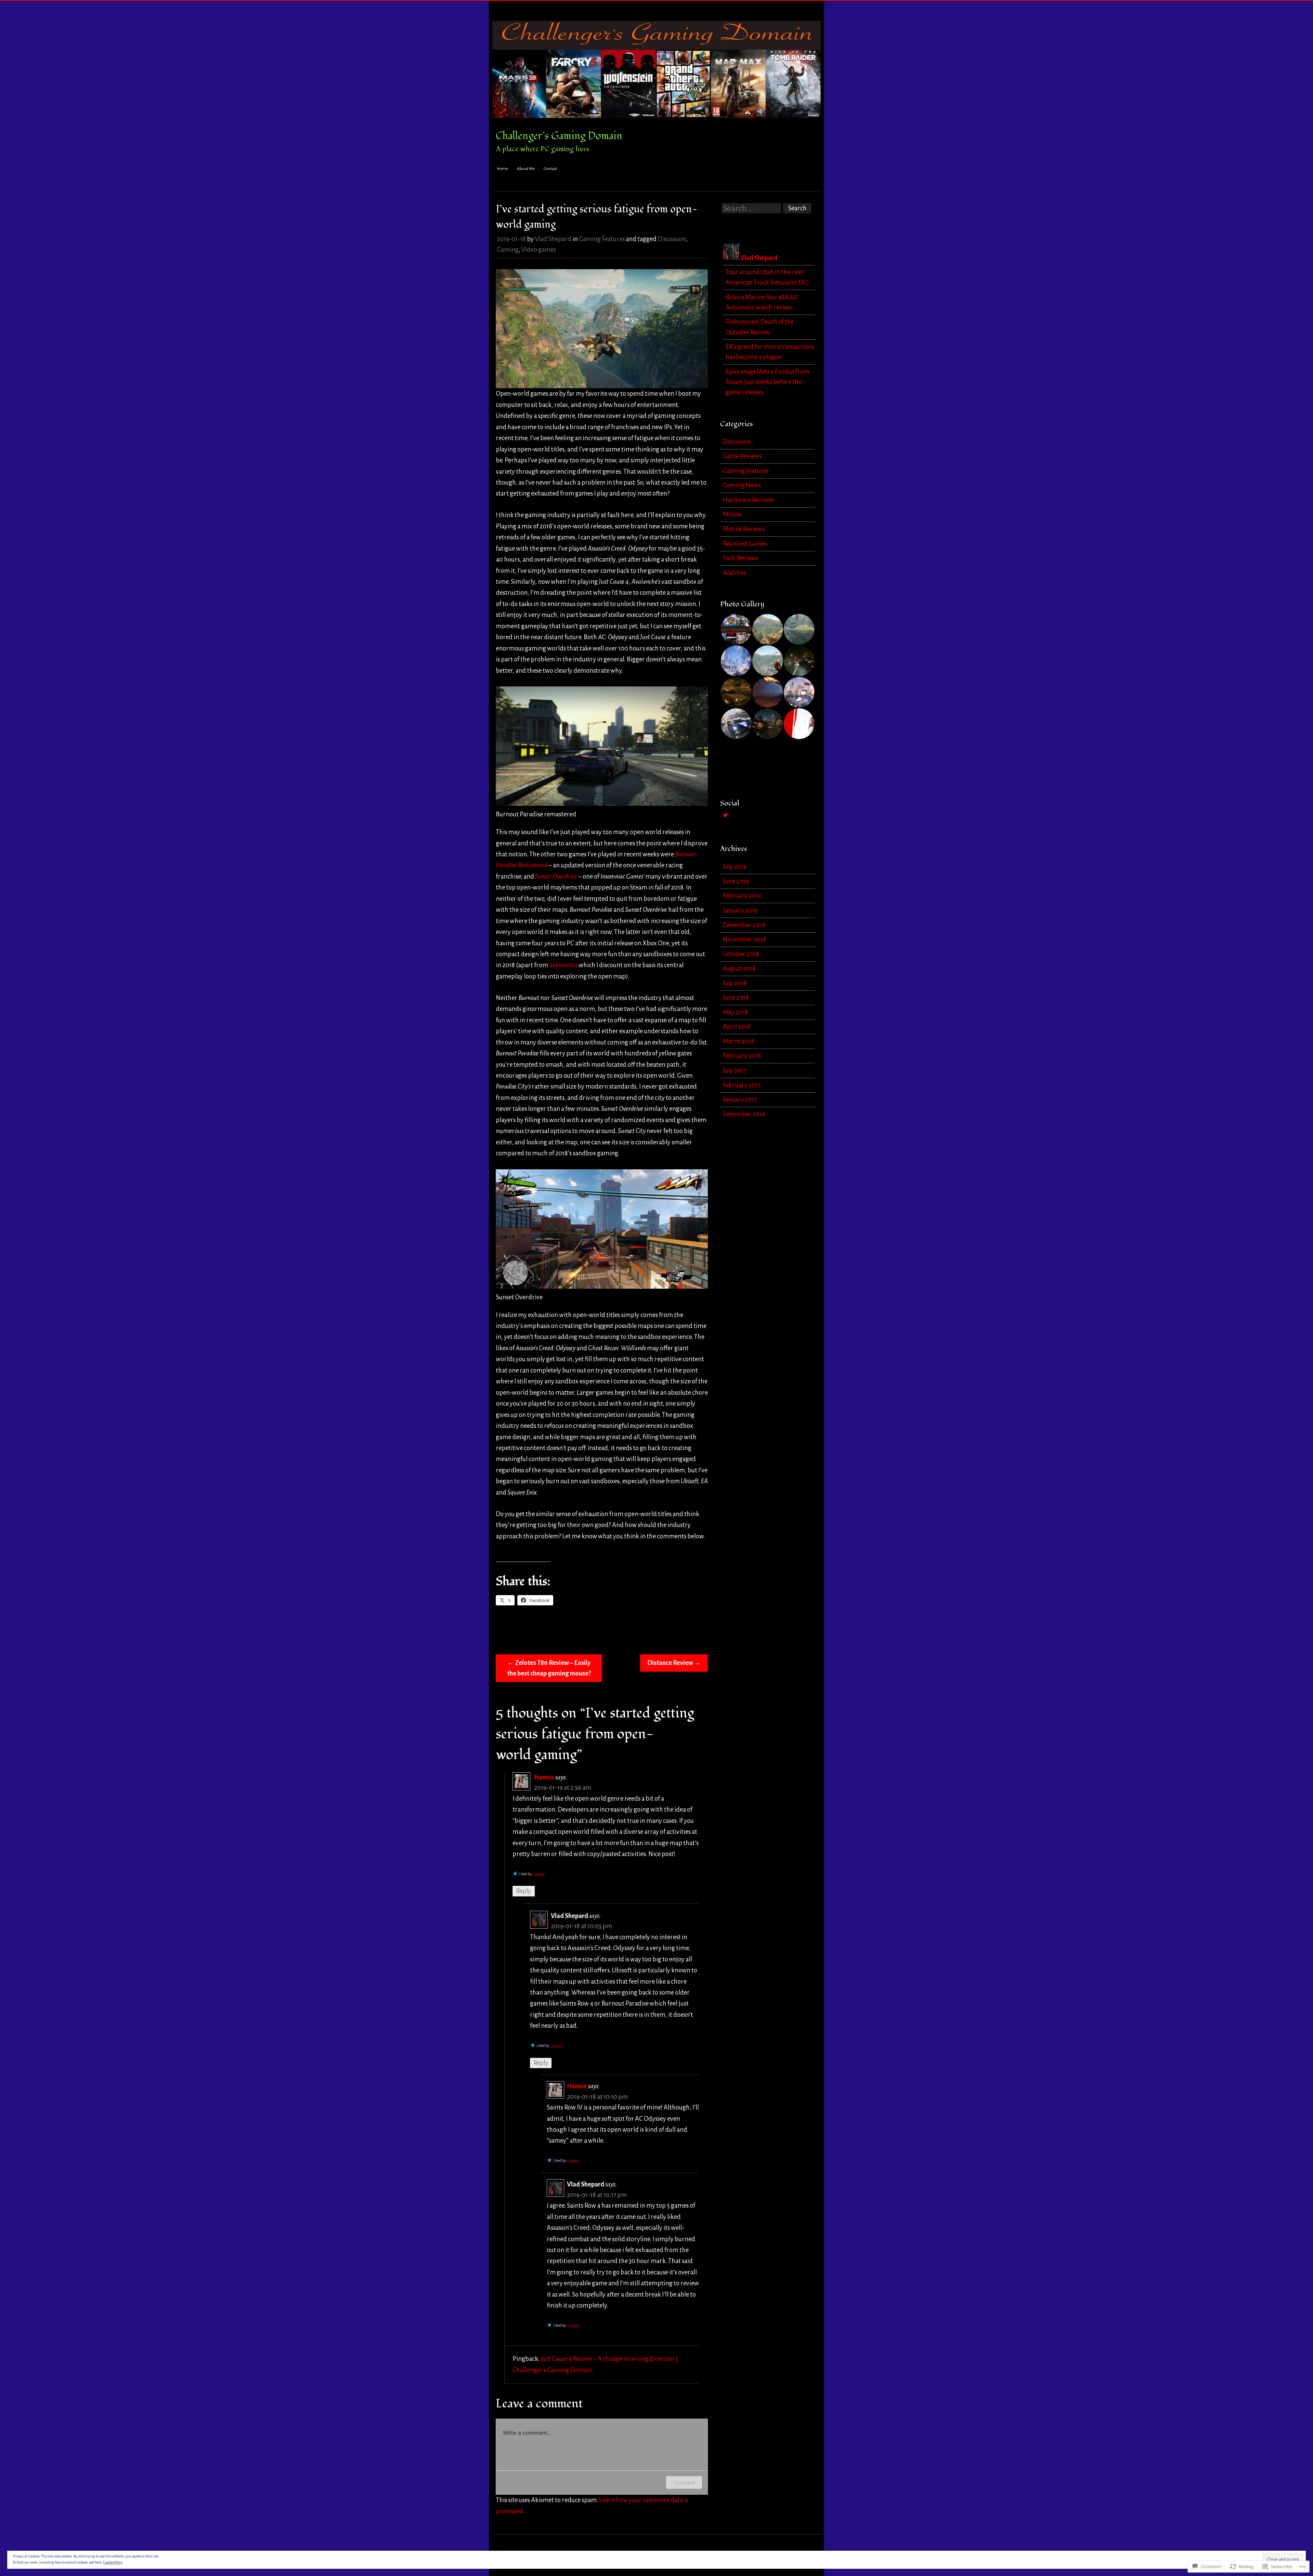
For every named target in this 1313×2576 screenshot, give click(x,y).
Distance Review (674, 1663)
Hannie (544, 1777)
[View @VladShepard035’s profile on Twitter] (726, 815)
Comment (684, 2482)
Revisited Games (745, 544)
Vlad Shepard (553, 239)
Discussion (672, 239)
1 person (556, 2046)
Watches (734, 573)
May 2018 (735, 1012)
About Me (526, 169)
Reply (523, 1891)
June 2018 (736, 998)
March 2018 (739, 1041)
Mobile (732, 514)
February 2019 (742, 896)
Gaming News (742, 485)
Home (502, 169)
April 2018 (737, 1027)
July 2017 (734, 1070)
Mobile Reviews (744, 529)
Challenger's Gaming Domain (559, 136)
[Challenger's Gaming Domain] (656, 123)
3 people (539, 1874)
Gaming (508, 250)
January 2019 (740, 910)
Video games (539, 250)
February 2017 (742, 1085)
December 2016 (744, 1114)
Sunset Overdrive (556, 877)
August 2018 (739, 969)
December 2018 (744, 925)
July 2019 (735, 867)
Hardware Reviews (748, 500)
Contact (550, 169)
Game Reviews (742, 456)
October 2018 (741, 954)
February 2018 (742, 1056)
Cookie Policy (113, 2562)
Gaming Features (602, 239)
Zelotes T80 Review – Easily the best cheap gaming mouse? (549, 1668)
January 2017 (740, 1100)
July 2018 (735, 983)
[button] (736, 629)
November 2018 (745, 939)
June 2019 (736, 881)
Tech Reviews (740, 558)
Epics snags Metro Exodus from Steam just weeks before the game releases (767, 382)
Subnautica (563, 965)
